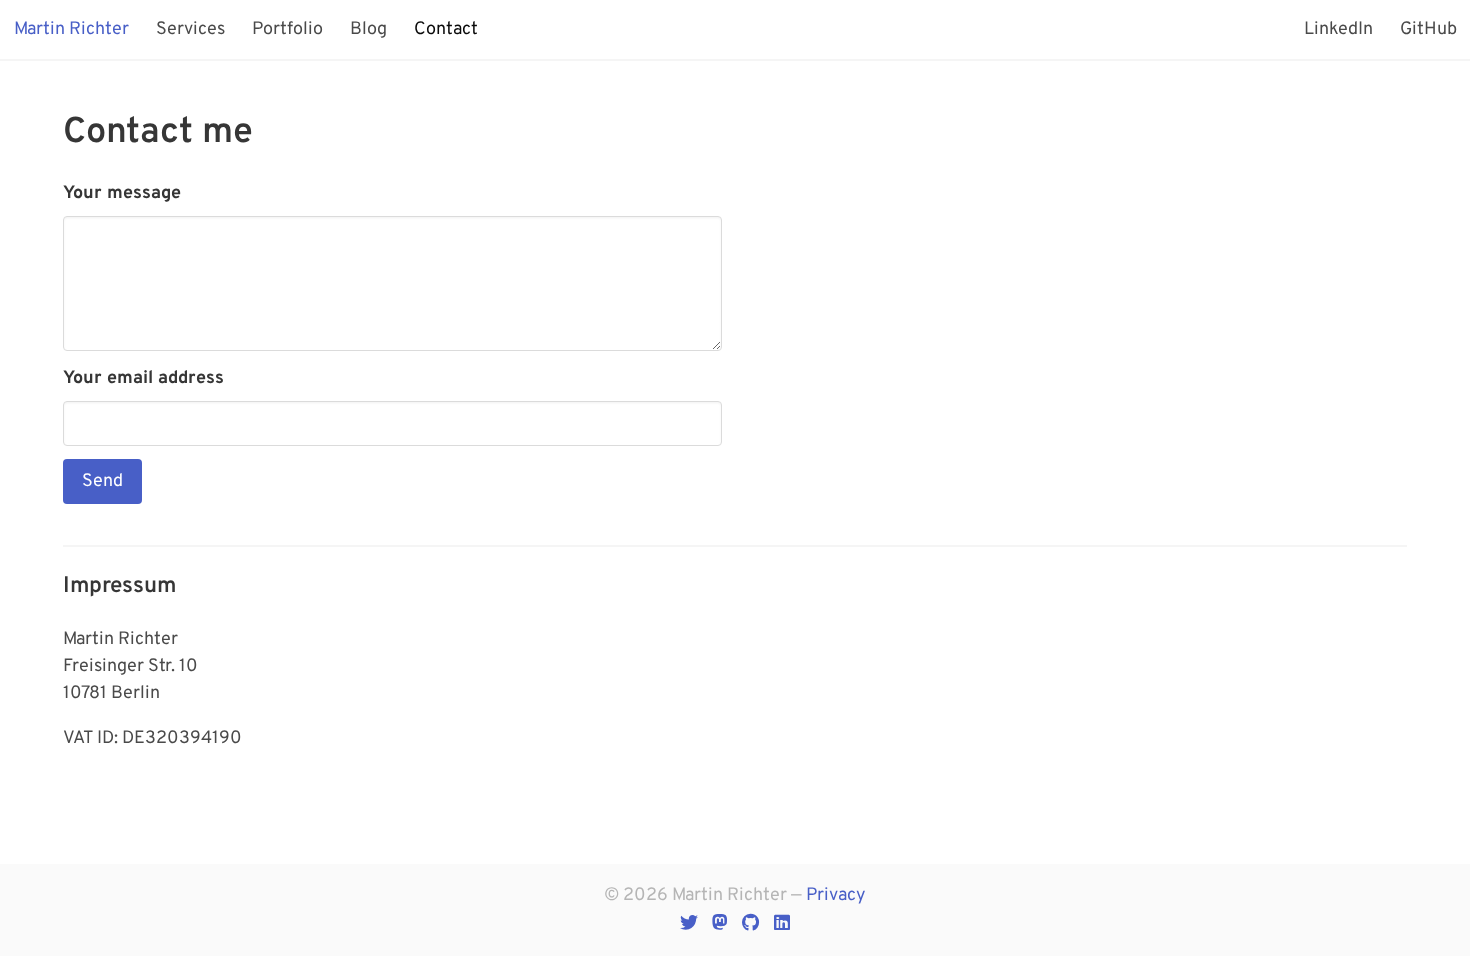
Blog (368, 29)
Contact (446, 29)
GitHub (1428, 29)
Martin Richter (71, 29)
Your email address (143, 378)
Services (190, 29)
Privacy (836, 895)
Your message (122, 193)
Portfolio (287, 29)
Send (102, 481)
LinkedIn (1338, 29)
